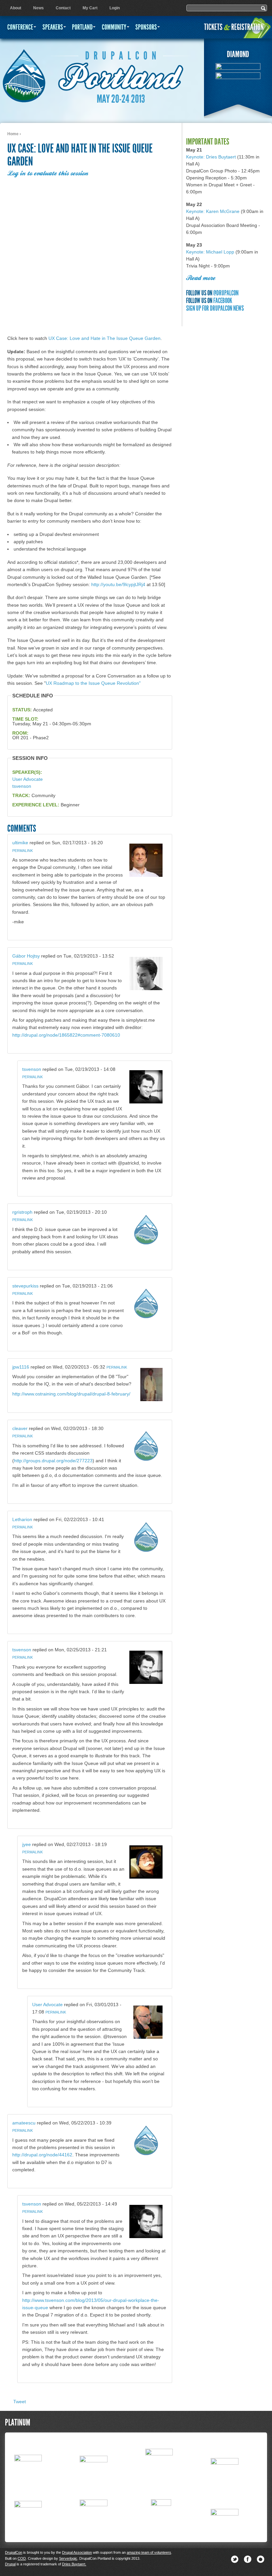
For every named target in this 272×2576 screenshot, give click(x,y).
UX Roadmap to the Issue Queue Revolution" (93, 683)
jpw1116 (21, 1367)
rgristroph (22, 1212)
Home (13, 134)
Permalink (23, 851)
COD (22, 2558)
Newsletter (261, 2559)
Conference (20, 27)
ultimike (20, 843)
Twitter (235, 2559)
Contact (63, 8)
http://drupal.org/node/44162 (42, 2155)
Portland (82, 27)
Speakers (53, 27)
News (38, 8)
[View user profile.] (146, 875)
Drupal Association (77, 2552)
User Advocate (28, 779)
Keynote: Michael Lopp (210, 252)
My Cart (90, 8)
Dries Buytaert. (74, 2564)
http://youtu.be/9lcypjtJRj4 (118, 584)
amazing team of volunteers (149, 2552)
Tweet (20, 2402)
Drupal (10, 2564)
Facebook (248, 2559)
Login (115, 8)
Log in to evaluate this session (48, 174)
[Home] (24, 73)
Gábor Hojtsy (26, 956)
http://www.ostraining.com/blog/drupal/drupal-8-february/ (71, 1394)
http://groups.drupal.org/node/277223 (53, 1461)
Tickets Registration (234, 27)
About (16, 8)
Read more (201, 278)
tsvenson (22, 786)
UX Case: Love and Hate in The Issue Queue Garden (104, 338)
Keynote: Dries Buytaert (211, 157)
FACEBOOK (223, 301)
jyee (27, 1844)
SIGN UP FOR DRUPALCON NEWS (215, 308)
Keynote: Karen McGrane (213, 211)
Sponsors (146, 27)
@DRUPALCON (226, 293)
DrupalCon (14, 2552)
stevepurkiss (25, 1286)
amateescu (24, 2123)
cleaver (20, 1428)
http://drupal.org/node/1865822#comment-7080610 (66, 1035)
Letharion (22, 1519)
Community (114, 27)
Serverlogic (68, 2558)
